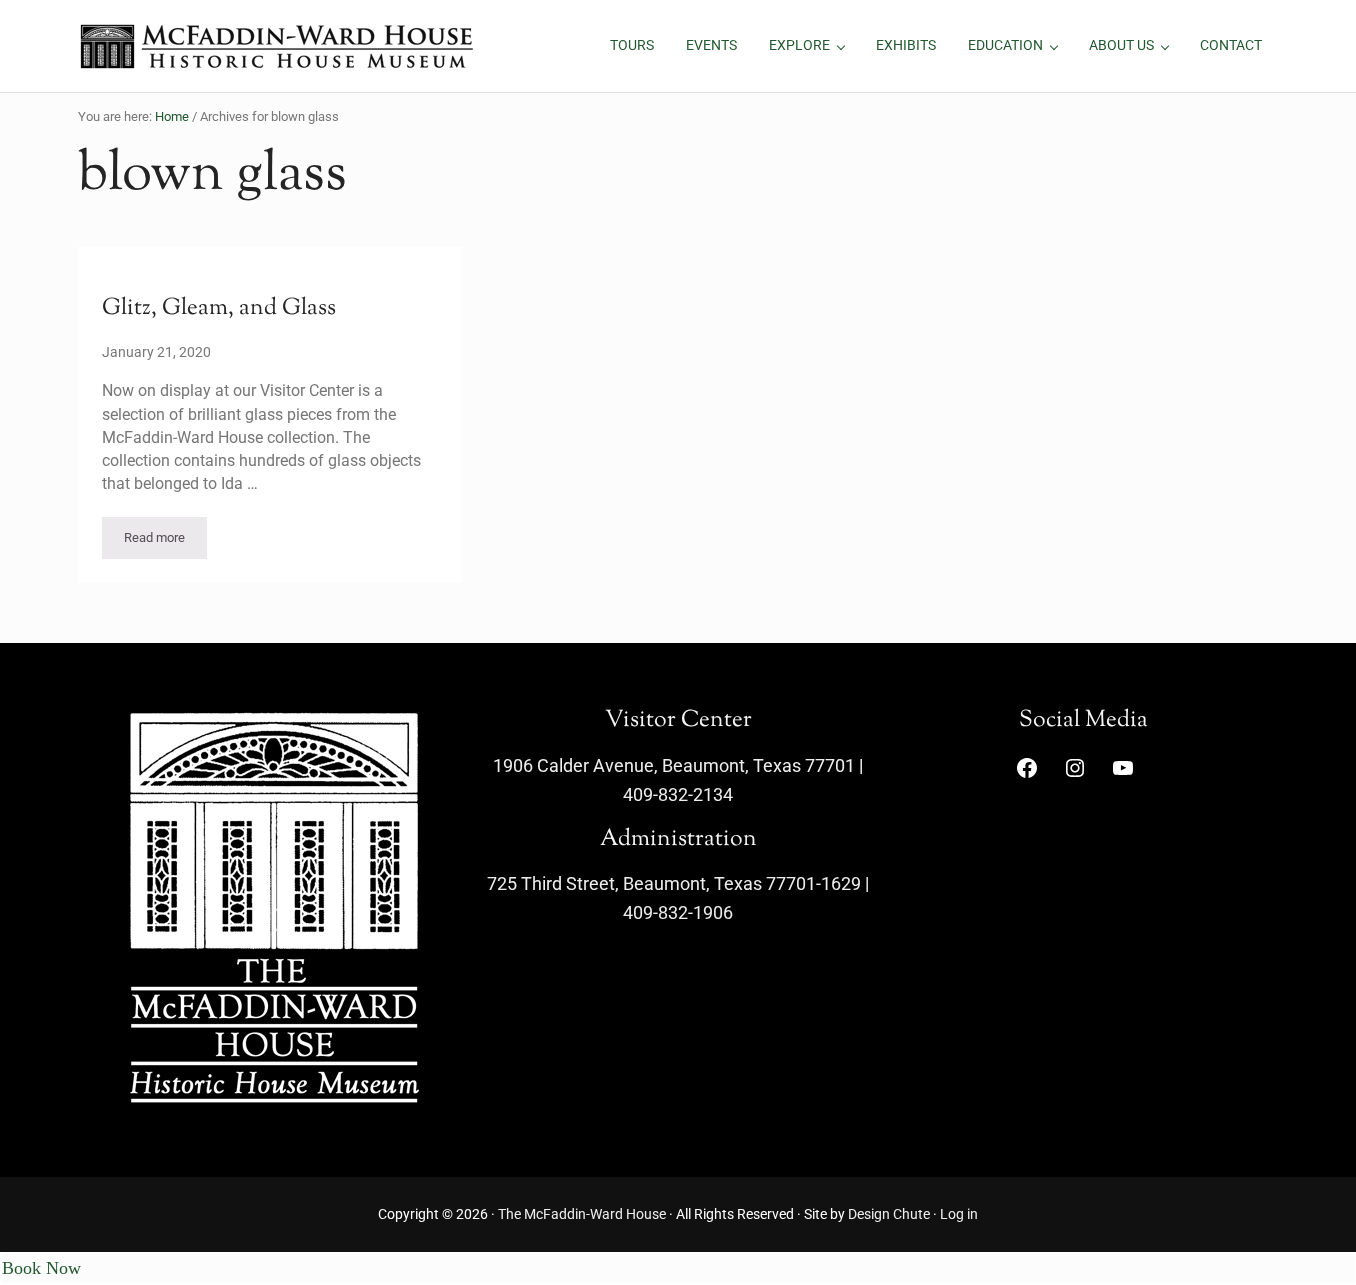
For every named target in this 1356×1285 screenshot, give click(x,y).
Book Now (41, 1268)
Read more (165, 541)
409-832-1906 (678, 912)
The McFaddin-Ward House (582, 1214)
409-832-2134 (678, 794)
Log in (959, 1214)
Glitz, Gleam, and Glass (219, 309)
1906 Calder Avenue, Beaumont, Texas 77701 (674, 765)
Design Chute (889, 1214)
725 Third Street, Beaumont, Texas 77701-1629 (674, 883)
